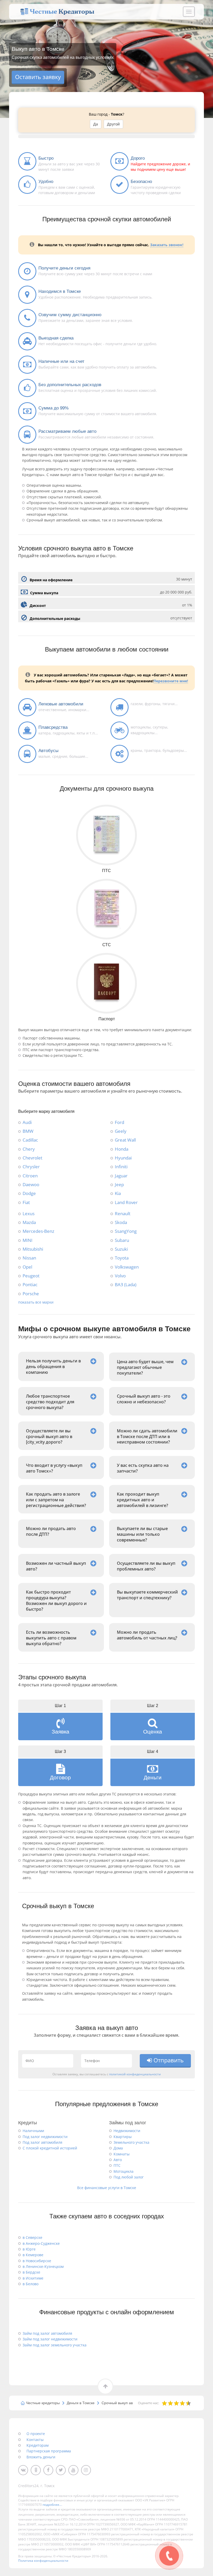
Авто (118, 2160)
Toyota (122, 1258)
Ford (119, 1122)
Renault (123, 1213)
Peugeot (31, 1276)
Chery (29, 1149)
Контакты (35, 2440)
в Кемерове (33, 2255)
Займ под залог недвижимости (50, 2339)
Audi (27, 1122)
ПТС (117, 2165)
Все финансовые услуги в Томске (107, 2188)
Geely (121, 1131)
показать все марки (36, 1302)
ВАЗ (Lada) (126, 1284)
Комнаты (122, 2154)
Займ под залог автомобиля (47, 2333)
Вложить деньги (41, 2457)
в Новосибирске (37, 2261)
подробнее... (52, 2505)
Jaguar (121, 1176)
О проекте (36, 2434)
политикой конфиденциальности (135, 2074)
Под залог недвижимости (45, 2137)
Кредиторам (38, 2445)
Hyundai (123, 1158)
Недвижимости (127, 2131)
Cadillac (30, 1140)
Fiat (26, 1202)
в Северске (32, 2237)
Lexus (29, 1213)
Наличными (33, 2131)
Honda (122, 1149)
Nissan (29, 1258)
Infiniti (121, 1166)
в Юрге (29, 2249)
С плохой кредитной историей (50, 2148)
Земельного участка (131, 2142)
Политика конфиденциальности (43, 2561)
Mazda (29, 1222)
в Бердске (31, 2272)
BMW (28, 1131)
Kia (118, 1193)
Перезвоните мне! (171, 681)
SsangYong (126, 1231)
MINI (28, 1240)
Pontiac (30, 1284)
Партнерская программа (49, 2451)
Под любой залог (129, 2177)
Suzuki (121, 1249)
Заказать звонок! (167, 245)
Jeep (119, 1184)
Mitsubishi (33, 1249)
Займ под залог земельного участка (55, 2345)
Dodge (29, 1193)
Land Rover (126, 1202)
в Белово (31, 2284)
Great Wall (125, 1140)
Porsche (31, 1293)
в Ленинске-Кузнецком (43, 2266)
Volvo (120, 1276)
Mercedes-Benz (38, 1231)
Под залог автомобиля (42, 2142)
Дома (118, 2148)
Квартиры (123, 2137)
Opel (27, 1267)
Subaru (122, 1240)
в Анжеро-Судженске (41, 2243)
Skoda (121, 1222)
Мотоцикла (124, 2171)
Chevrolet (32, 1158)
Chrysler (31, 1166)
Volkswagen (127, 1267)
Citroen (30, 1176)
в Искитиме (33, 2278)
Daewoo (31, 1184)
